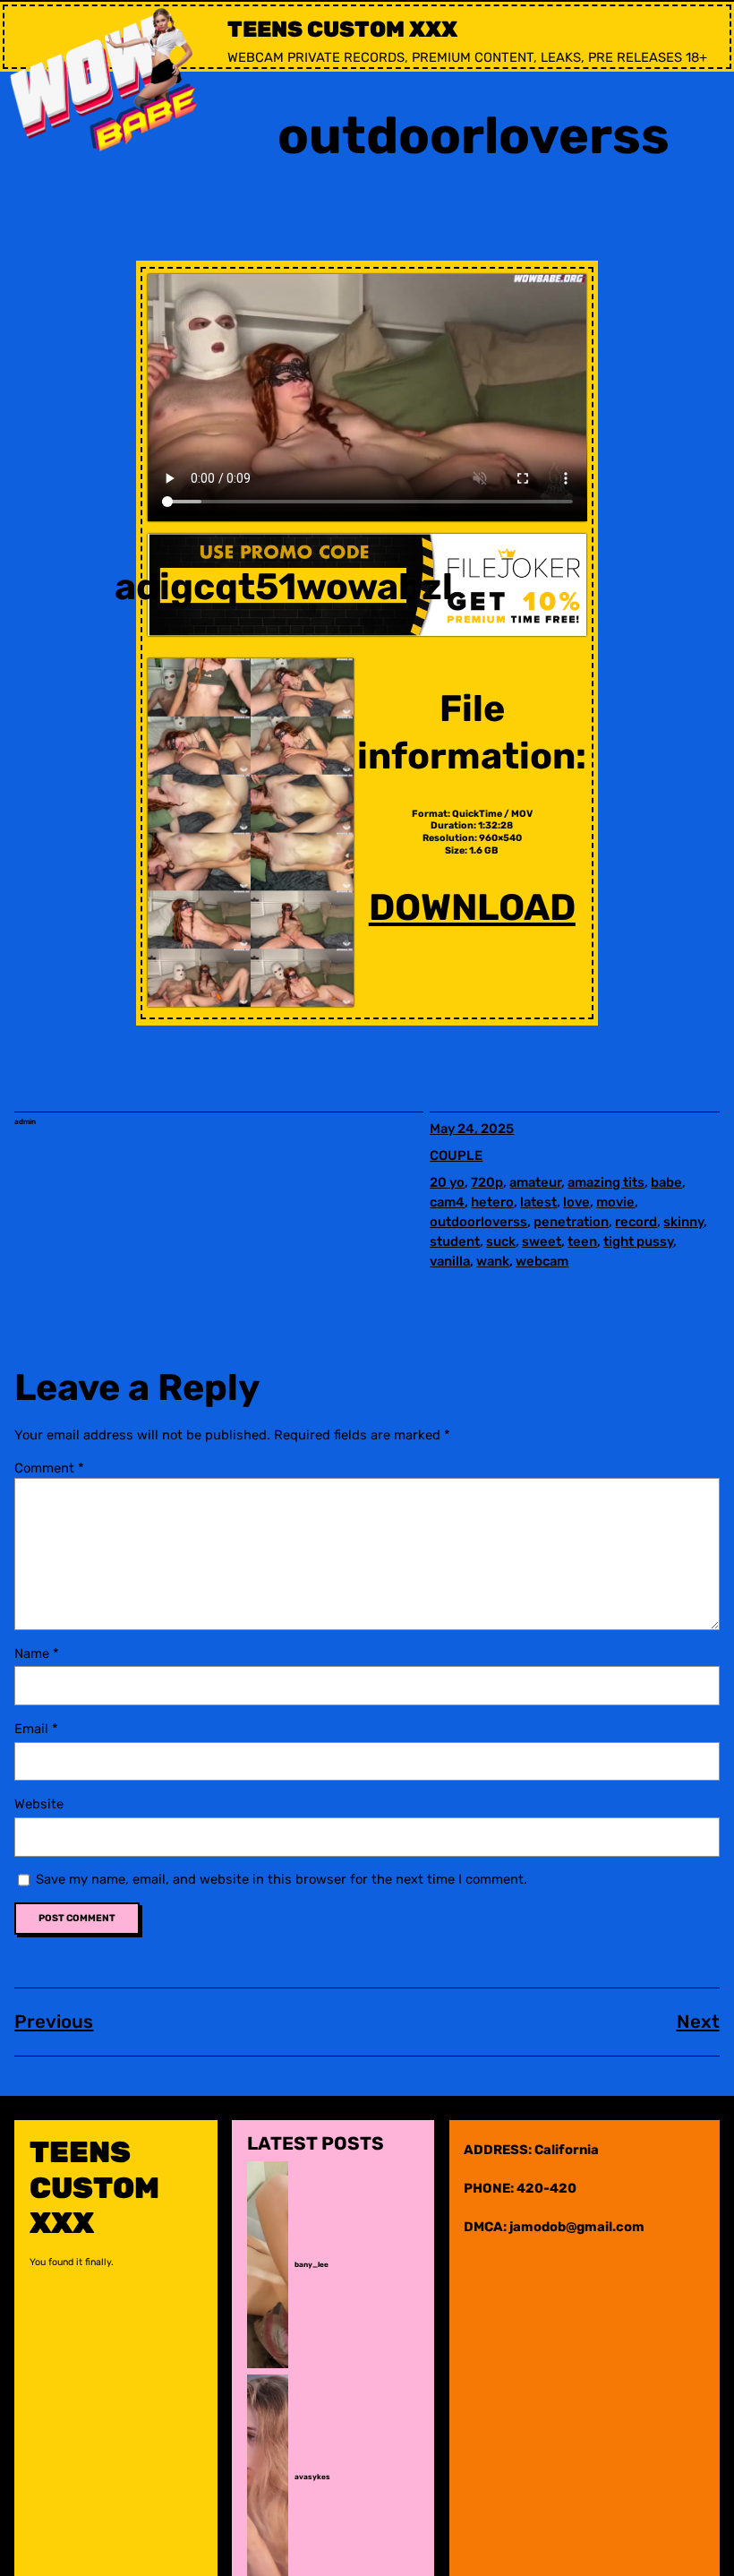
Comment (49, 1468)
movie (615, 1202)
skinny (683, 1222)
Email (36, 1729)
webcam (542, 1261)
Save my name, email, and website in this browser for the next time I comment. (282, 1879)
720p (487, 1182)
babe (666, 1182)
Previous (54, 2022)
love (576, 1202)
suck (501, 1241)
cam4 (447, 1202)
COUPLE (456, 1155)
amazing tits (606, 1182)
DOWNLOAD (472, 907)
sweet (542, 1241)
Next (698, 2022)
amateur (535, 1182)
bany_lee (312, 2265)
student (455, 1241)
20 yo (447, 1182)
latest (538, 1202)
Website (39, 1804)
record (636, 1222)
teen (582, 1241)
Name (37, 1653)
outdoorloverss (478, 1222)
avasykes (312, 2477)
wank (493, 1261)
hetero (492, 1202)
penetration (571, 1222)
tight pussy (638, 1241)
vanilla (450, 1261)
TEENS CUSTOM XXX (342, 29)
